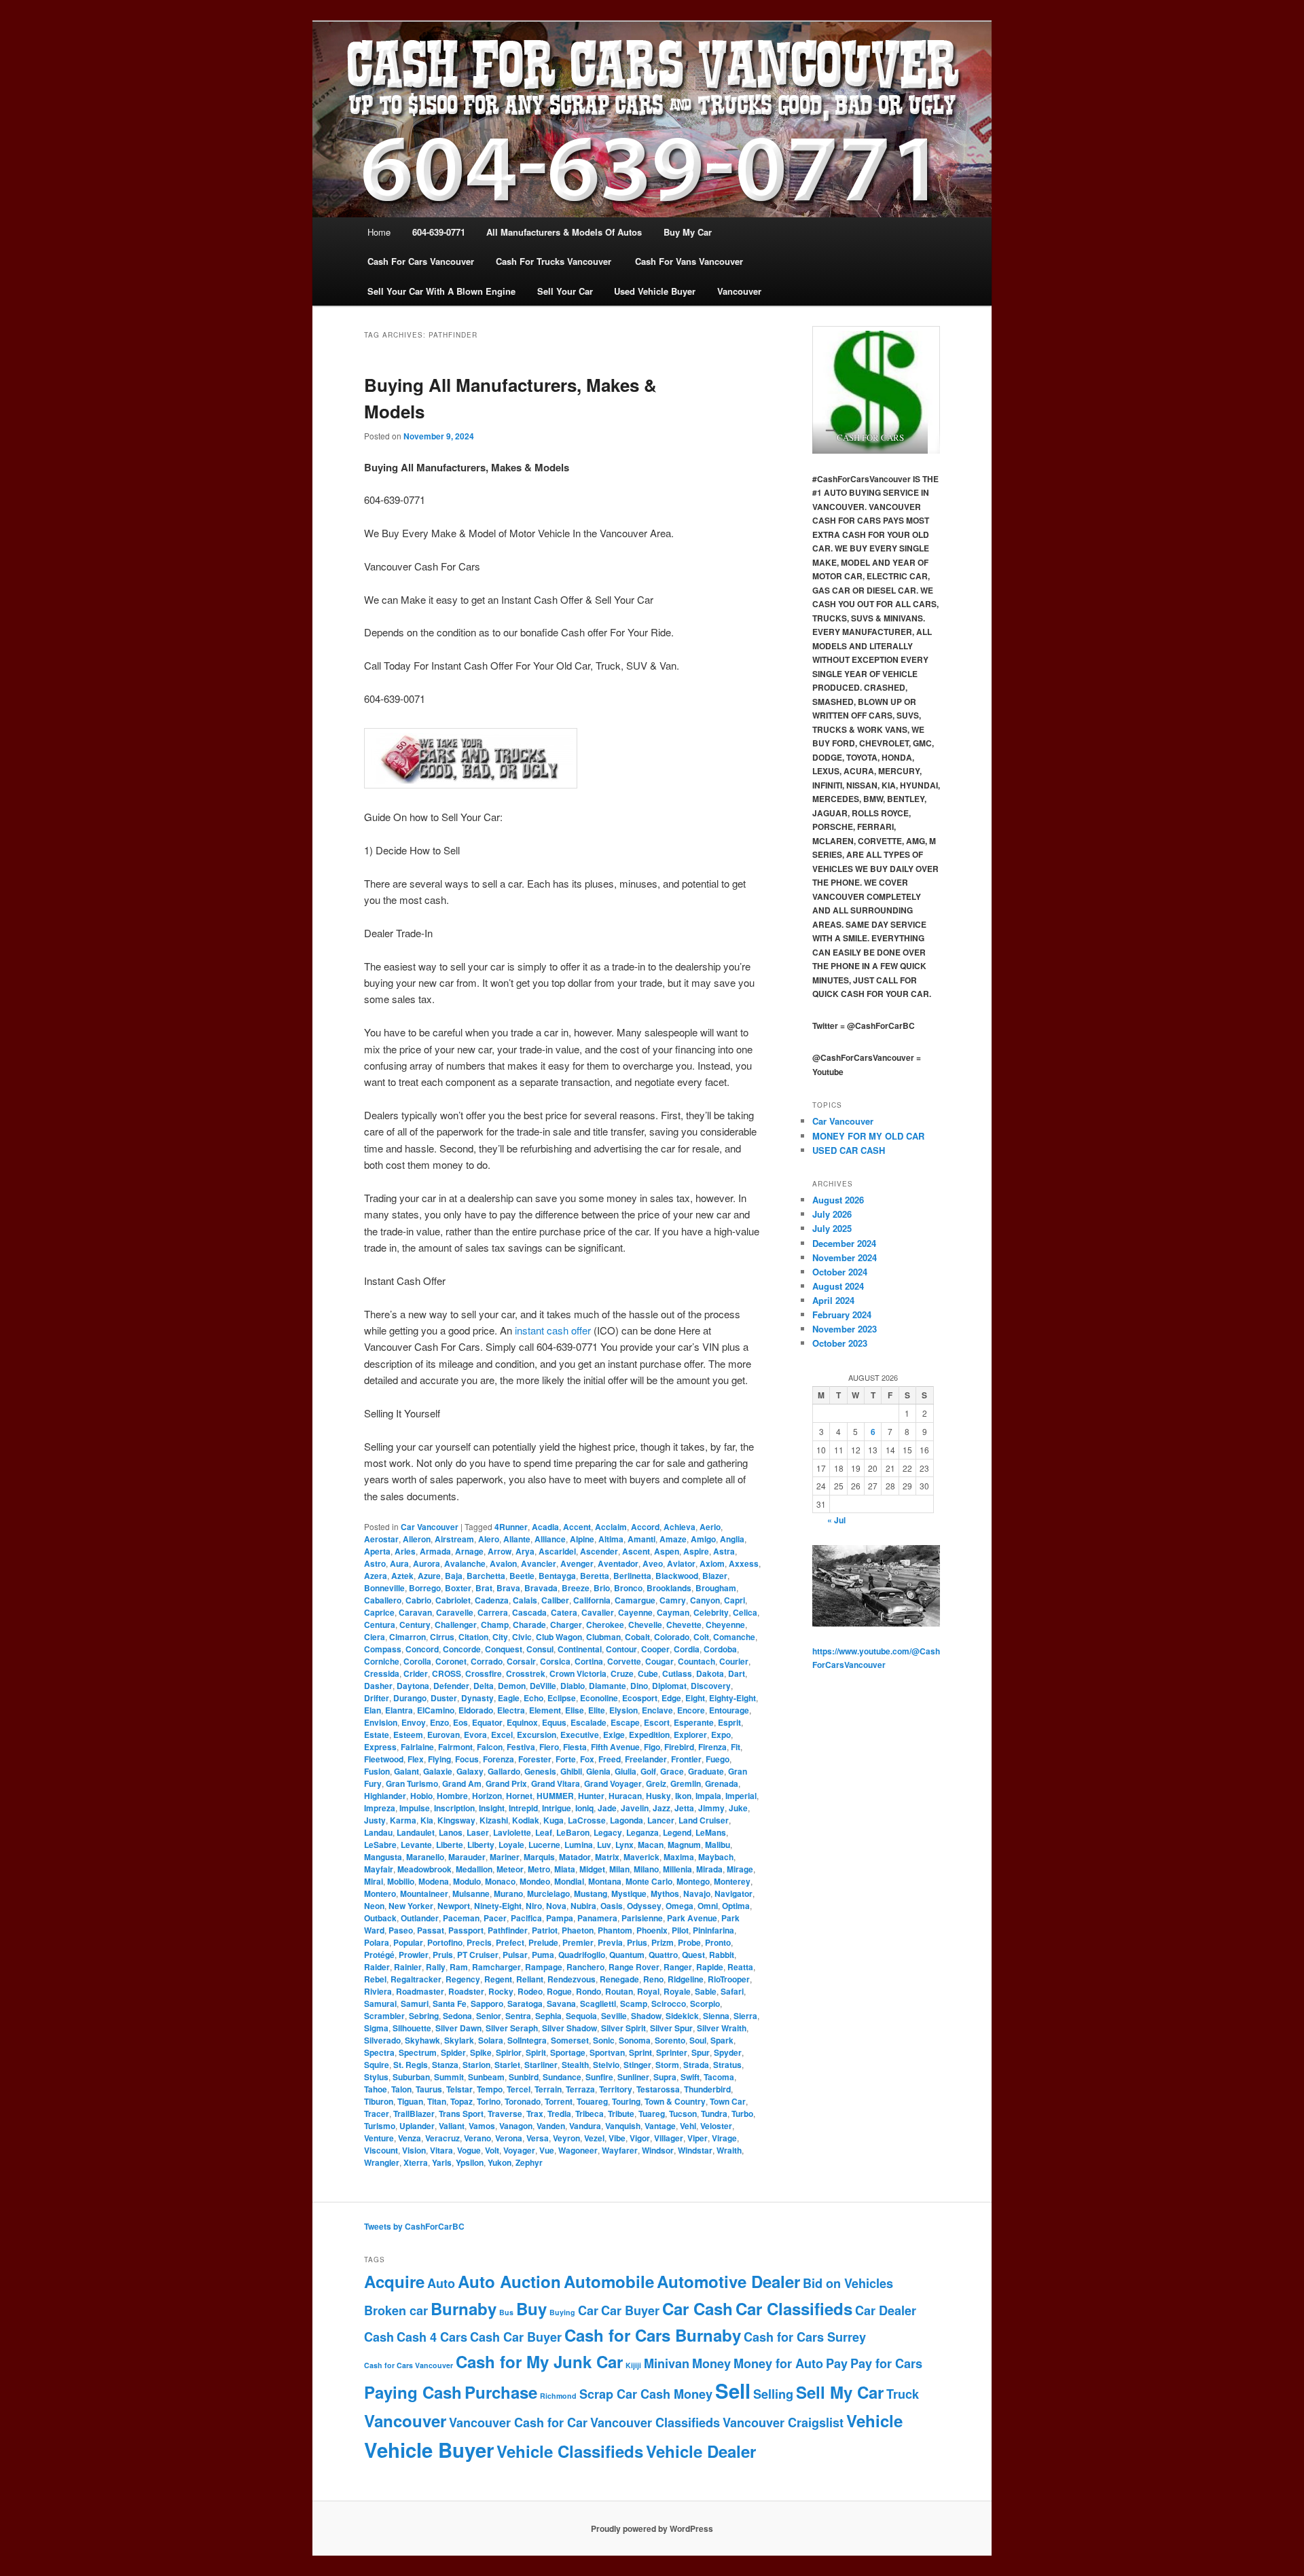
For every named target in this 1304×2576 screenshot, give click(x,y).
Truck (903, 2394)
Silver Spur (671, 2028)
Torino (489, 2101)
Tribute (621, 2114)
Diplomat (669, 1686)
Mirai (374, 1881)
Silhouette (412, 2028)
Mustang (591, 1893)
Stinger (637, 2065)
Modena (434, 1881)
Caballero (383, 1600)
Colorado (672, 1637)
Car (588, 2310)
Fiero (549, 1747)
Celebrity (711, 1612)
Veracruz (442, 2138)
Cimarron (407, 1637)
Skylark (459, 2040)
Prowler (414, 1955)
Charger (566, 1625)
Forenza (499, 1759)
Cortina (589, 1661)
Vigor (640, 2138)
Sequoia (581, 2016)
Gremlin (686, 1783)
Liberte (450, 1845)
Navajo (697, 1893)
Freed (610, 1759)
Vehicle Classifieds (570, 2451)
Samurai (380, 2003)
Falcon (490, 1747)
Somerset (570, 2040)
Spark (722, 2040)
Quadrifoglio (582, 1955)
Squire (377, 2065)
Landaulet (416, 1832)
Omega (680, 1906)
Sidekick (682, 2016)
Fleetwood (384, 1759)
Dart (737, 1673)
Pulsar (515, 1955)
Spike (481, 2052)
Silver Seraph (512, 2028)
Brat (484, 1588)
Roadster (466, 1991)
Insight (492, 1808)
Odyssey (644, 1906)
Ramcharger (496, 1967)
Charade (529, 1625)
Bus (506, 2312)
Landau (378, 1832)
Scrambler (384, 2016)
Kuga (554, 1820)
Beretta (595, 1576)
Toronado (523, 2101)
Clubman (603, 1637)
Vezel (594, 2138)
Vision (414, 2150)
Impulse (415, 1808)
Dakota (710, 1673)
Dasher (378, 1686)
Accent (577, 1527)
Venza (410, 2138)
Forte (566, 1759)
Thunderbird (707, 2089)
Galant (406, 1771)
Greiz (656, 1783)
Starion (476, 2065)
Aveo (653, 1563)
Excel (502, 1735)
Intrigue (557, 1808)
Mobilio (401, 1881)
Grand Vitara (556, 1783)
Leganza (642, 1832)
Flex (416, 1759)
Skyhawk (422, 2040)
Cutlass (677, 1673)
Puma (543, 1955)
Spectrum (418, 2052)
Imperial (741, 1796)
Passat (431, 1930)
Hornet (519, 1796)
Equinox (522, 1722)
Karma (403, 1820)
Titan (437, 2101)
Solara (491, 2040)
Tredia (559, 2114)
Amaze (673, 1539)
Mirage (740, 1869)
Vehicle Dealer (701, 2451)
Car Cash (698, 2308)
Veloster (716, 2126)
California (592, 1600)
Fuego (718, 1759)
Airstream (454, 1539)
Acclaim (611, 1527)
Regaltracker (416, 1979)
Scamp (634, 2003)
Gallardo (504, 1771)
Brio (602, 1588)
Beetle (522, 1576)
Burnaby (464, 2308)
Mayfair (379, 1869)
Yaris (442, 2162)
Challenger (456, 1625)
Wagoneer (578, 2150)
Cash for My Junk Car (539, 2361)
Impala (708, 1796)
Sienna (716, 2016)
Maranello (425, 1857)
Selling (773, 2394)
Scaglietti (598, 2003)
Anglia (732, 1539)
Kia (427, 1820)
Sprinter (672, 2052)
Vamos (482, 2126)
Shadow (646, 2016)
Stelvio (606, 2065)
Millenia (677, 1869)
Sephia (548, 2016)
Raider (377, 1967)
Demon (512, 1686)
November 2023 (845, 1329)
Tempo (490, 2089)
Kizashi (494, 1820)
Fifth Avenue (615, 1747)
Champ (495, 1625)
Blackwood (677, 1576)
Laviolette (512, 1832)
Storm (667, 2065)
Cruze (622, 1673)
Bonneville (384, 1588)
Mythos (665, 1893)
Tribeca (590, 2114)
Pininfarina (713, 1930)
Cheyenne (725, 1625)
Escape (625, 1722)
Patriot (545, 1930)
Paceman (461, 1918)
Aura (399, 1563)
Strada (696, 2065)
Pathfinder (508, 1930)
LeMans (711, 1832)
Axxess (744, 1563)
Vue (547, 2150)
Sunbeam (486, 2077)
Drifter (377, 1698)
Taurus (429, 2089)
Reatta (740, 1967)
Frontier (686, 1759)
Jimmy (711, 1808)
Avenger (577, 1563)
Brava (508, 1588)
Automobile (609, 2281)
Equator (487, 1722)
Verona (509, 2138)
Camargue (635, 1600)
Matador (575, 1857)
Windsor (658, 2150)
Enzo (439, 1722)
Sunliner (633, 2077)
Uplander (417, 2126)
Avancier (539, 1563)
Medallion (474, 1869)
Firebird (679, 1747)
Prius (637, 1942)
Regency (463, 1979)
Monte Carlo (649, 1881)
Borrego (425, 1588)
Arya (525, 1551)
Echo (533, 1698)
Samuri (415, 2003)
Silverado (382, 2040)
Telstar (459, 2089)
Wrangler (382, 2162)
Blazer (715, 1576)
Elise (575, 1710)
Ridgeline (686, 1979)
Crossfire (484, 1673)
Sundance (562, 2077)
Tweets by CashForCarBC (414, 2226)
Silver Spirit (623, 2028)
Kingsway (456, 1820)
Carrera (493, 1612)
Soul (698, 2040)
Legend (677, 1832)
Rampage (544, 1967)
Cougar (659, 1661)
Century (415, 1625)
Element (545, 1710)
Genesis (540, 1771)
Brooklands (669, 1588)
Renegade (619, 1979)
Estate (377, 1735)
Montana (605, 1881)
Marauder (467, 1857)
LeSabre (380, 1845)
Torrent (559, 2101)
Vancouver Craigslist (783, 2423)
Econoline (599, 1698)
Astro (375, 1563)
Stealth (575, 2065)
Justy (375, 1820)
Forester (535, 1759)
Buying (562, 2312)
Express (380, 1747)
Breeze (576, 1588)
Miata (565, 1869)
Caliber (555, 1600)
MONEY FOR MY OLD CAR (868, 1136)
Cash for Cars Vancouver (409, 2365)
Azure (429, 1576)
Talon (401, 2089)
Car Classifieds (794, 2308)
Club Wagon (559, 1637)
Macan (651, 1845)
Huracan (625, 1796)
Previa (610, 1942)
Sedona (457, 2016)
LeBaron (573, 1832)
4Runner (511, 1527)
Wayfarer (620, 2150)
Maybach (716, 1857)
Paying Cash (413, 2392)
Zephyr (529, 2162)
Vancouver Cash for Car (518, 2423)
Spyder (728, 2052)
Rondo (588, 1991)
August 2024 (838, 1286)
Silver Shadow (569, 2028)
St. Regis (411, 2065)
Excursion (537, 1735)
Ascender (599, 1551)
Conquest (504, 1649)
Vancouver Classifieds (655, 2423)
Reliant (530, 1979)
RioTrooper (729, 1979)
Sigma (376, 2028)
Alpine (582, 1539)
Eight (695, 1698)
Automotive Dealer (728, 2281)
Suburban (411, 2077)
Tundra (714, 2114)
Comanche (734, 1637)
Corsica (555, 1661)
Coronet (451, 1661)
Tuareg (652, 2114)
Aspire (696, 1551)
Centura (380, 1625)
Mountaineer (424, 1893)
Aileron (417, 1539)
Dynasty (477, 1698)
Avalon (503, 1563)
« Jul (836, 1520)
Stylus (376, 2077)
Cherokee (605, 1625)
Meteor (510, 1869)
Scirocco (669, 2003)
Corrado (487, 1661)
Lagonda (627, 1820)
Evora (475, 1735)
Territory (616, 2089)
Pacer (495, 1918)
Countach (696, 1661)
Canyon (705, 1600)
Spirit (536, 2052)
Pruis (443, 1955)
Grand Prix (506, 1783)
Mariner (505, 1857)
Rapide (710, 1967)
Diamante (608, 1686)
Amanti (641, 1539)
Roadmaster (420, 1991)
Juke (738, 1808)
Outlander (420, 1918)
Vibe (617, 2138)
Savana (561, 2003)
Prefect (510, 1942)
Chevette (684, 1625)
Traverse (505, 2114)
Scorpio (705, 2003)
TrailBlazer (414, 2114)
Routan (619, 1991)
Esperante (694, 1722)
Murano (508, 1893)
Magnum (684, 1845)
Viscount (381, 2150)
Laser (478, 1832)
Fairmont (455, 1747)
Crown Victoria (578, 1673)
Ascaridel (557, 1551)
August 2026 (838, 1200)
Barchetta (486, 1576)
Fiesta (575, 1747)
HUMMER (555, 1796)
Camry (673, 1600)
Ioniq (584, 1808)
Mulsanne (471, 1893)
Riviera (378, 1991)
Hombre (452, 1796)
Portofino (445, 1942)
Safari (732, 1991)
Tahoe (376, 2089)
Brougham (716, 1588)
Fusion (377, 1771)
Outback (380, 1918)
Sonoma (635, 2040)
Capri (735, 1600)
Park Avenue (692, 1918)
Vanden (551, 2126)
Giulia (626, 1771)
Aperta (377, 1551)
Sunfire (599, 2077)
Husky (658, 1796)
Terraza (580, 2089)
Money (711, 2363)
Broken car (396, 2310)
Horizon (487, 1796)
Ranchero (585, 1967)
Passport (466, 1930)
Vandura (585, 2126)
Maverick (641, 1857)
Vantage (660, 2126)
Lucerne (544, 1845)
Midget (592, 1869)
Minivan (667, 2363)
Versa (538, 2138)
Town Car (728, 2101)
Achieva (680, 1527)
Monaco (500, 1881)
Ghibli (571, 1771)
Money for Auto (778, 2363)
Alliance (550, 1539)
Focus (467, 1759)
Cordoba (720, 1649)
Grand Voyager (613, 1783)
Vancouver (405, 2420)
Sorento (670, 2040)
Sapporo (487, 2003)
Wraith (729, 2150)
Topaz (461, 2101)
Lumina (579, 1845)
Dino (639, 1686)
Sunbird (524, 2077)
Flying (439, 1759)
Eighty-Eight (732, 1698)
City (500, 1637)
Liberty (481, 1845)
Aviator (681, 1563)
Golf (648, 1771)
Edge (671, 1698)
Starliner (541, 2065)
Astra (724, 1551)
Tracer (377, 2114)
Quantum (627, 1955)
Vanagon (516, 2126)
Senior (489, 2016)
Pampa (560, 1918)
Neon (374, 1906)
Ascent (636, 1551)
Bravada (541, 1588)
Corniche (382, 1661)
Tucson (683, 2114)
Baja (454, 1576)
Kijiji (633, 2365)
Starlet (507, 2065)
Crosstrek (526, 1673)
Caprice (379, 1612)
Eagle (509, 1698)
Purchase (501, 2392)
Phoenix (652, 1930)
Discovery (711, 1686)
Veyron (566, 2138)
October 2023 (840, 1343)
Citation (473, 1637)
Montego (693, 1881)
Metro (539, 1869)
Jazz (662, 1808)
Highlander (385, 1796)
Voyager (519, 2150)
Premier (578, 1942)
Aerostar (381, 1539)
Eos (460, 1722)
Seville (614, 2016)
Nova (556, 1906)
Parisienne (642, 1918)
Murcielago (548, 1893)
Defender (451, 1686)
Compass (383, 1649)
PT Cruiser (478, 1955)
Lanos (451, 1832)
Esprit (729, 1722)
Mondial (569, 1881)
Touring (626, 2101)
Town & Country (675, 2101)
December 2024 (844, 1243)
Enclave (657, 1710)
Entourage (729, 1710)
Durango (410, 1698)
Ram (459, 1967)
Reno (653, 1979)
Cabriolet (453, 1600)
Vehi (688, 2126)
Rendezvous (572, 1979)
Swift (690, 2077)
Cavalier (598, 1612)
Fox (587, 1759)
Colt (701, 1637)
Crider (416, 1673)
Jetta (684, 1808)
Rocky (501, 1991)
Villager (669, 2138)
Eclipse (562, 1698)
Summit (449, 2077)
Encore (691, 1710)
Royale (677, 1991)
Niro (534, 1906)
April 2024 (833, 1300)
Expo (721, 1735)
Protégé (379, 1955)
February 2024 (842, 1314)
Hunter (591, 1796)
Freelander (646, 1759)
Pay (837, 2363)
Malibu (718, 1845)
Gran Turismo (412, 1783)
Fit (736, 1747)
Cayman (673, 1612)
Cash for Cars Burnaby (653, 2335)
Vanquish (623, 2126)
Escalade (588, 1722)
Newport (454, 1906)
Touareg (592, 2101)
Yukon (500, 2162)
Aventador (618, 1563)
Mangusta (383, 1857)
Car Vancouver (430, 1527)
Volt (492, 2150)
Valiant (452, 2126)
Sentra (518, 2016)
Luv (604, 1845)
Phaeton (578, 1930)
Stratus (727, 2065)
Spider (453, 2052)
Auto (441, 2283)
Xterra (416, 2162)
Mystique (629, 1893)
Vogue (469, 2150)
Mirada (709, 1869)
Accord (645, 1527)
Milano (646, 1869)
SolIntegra (527, 2040)
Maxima (679, 1857)
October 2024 (840, 1272)
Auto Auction (509, 2281)
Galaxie (438, 1771)
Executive (580, 1735)
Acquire (394, 2281)
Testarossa (658, 2089)
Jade (607, 1808)
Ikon (683, 1796)
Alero (489, 1539)
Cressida (382, 1673)
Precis (479, 1942)
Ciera (375, 1637)
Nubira (583, 1906)
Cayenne (635, 1612)
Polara (377, 1942)
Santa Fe (450, 2003)
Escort (657, 1722)
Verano (477, 2138)
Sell (733, 2391)
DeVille (543, 1686)
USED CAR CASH (849, 1150)
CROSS (447, 1673)
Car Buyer (630, 2310)
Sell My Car (840, 2392)
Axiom (712, 1563)
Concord (422, 1649)
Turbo (742, 2114)
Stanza (445, 2065)
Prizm (663, 1942)
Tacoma (719, 2077)
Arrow (500, 1551)
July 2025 (832, 1228)
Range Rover (634, 1967)
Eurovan (443, 1735)
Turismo (380, 2126)
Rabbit (722, 1955)
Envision (381, 1722)
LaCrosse (587, 1820)
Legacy (608, 1832)
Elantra (399, 1710)
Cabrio (418, 1600)
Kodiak (526, 1820)
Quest (693, 1955)
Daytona (413, 1686)
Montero (380, 1893)
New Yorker (411, 1906)
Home (379, 232)
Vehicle (874, 2420)
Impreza (380, 1808)
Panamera (597, 1918)
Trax (535, 2114)
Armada (435, 1551)
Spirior (509, 2052)
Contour (621, 1649)
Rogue (559, 1991)
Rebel (375, 1979)
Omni (708, 1906)
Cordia (687, 1649)
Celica (745, 1612)
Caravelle (455, 1612)
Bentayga (557, 1576)
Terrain (548, 2089)
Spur (701, 2052)
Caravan (415, 1612)
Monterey (732, 1881)
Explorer (690, 1735)
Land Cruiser (704, 1820)
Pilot (680, 1930)
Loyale (511, 1845)
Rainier (408, 1967)
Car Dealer (886, 2310)
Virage (724, 2138)
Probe (689, 1942)
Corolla (417, 1661)
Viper (698, 2138)
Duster (444, 1698)
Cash (379, 2337)
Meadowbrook (424, 1869)
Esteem (408, 1735)
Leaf (544, 1832)
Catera (564, 1612)
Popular (408, 1942)
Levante (416, 1845)
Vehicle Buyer (429, 2450)
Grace (672, 1771)
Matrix (607, 1857)
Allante (517, 1539)
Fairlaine (417, 1747)
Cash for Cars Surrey (805, 2337)
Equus (554, 1722)
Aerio (710, 1527)
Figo (652, 1747)
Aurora (427, 1563)
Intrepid (523, 1808)
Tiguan (410, 2101)
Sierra (745, 2016)
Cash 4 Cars (432, 2337)
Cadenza (492, 1600)
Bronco (628, 1588)
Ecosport (640, 1698)
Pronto (718, 1942)
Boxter (458, 1588)
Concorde (462, 1649)
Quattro (663, 1955)
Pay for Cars (886, 2363)
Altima (611, 1539)
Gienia (598, 1771)
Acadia (545, 1527)
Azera (376, 1576)
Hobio (421, 1796)
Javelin (635, 1808)
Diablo (573, 1686)
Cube (648, 1673)
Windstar (695, 2150)
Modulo (467, 1881)
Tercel (519, 2089)
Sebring (424, 2016)
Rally (436, 1967)
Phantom (615, 1930)
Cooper (655, 1649)
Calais (525, 1600)
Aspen (667, 1551)
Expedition (649, 1735)
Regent (498, 1979)
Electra (511, 1710)
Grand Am (462, 1783)
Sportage (568, 2052)
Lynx (624, 1845)
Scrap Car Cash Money (646, 2394)
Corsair (521, 1661)
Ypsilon (470, 2162)
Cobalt (637, 1637)
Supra (665, 2077)
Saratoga (525, 2003)
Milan (619, 1869)
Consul (540, 1649)
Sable (706, 1991)
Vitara (441, 2150)
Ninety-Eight (498, 1906)
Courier (734, 1661)
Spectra (379, 2052)
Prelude (543, 1942)
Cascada (529, 1612)
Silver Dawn (458, 2028)
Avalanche (465, 1563)
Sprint (640, 2052)
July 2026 (832, 1214)
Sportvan (607, 2052)
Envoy (414, 1722)
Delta (484, 1686)
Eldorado (476, 1710)
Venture (379, 2138)
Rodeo (530, 1991)
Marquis (539, 1857)
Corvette (624, 1661)
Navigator (733, 1893)
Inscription (454, 1808)
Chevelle (645, 1625)
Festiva (521, 1747)
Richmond (558, 2396)
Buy (531, 2308)
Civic (522, 1637)
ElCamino (436, 1710)
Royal (648, 1991)
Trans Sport (461, 2114)
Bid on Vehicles (848, 2283)
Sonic (604, 2040)
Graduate (706, 1771)
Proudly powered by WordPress (652, 2528)
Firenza (712, 1747)
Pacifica (526, 1918)
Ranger (678, 1967)
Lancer (661, 1820)
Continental (580, 1649)
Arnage (469, 1551)
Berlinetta (632, 1576)
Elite (597, 1710)
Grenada (722, 1783)
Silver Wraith (722, 2028)
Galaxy (470, 1771)
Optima (736, 1906)
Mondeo (535, 1881)
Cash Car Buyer (516, 2337)
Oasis (612, 1906)
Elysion (623, 1710)
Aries (405, 1551)
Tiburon (379, 2101)
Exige (614, 1735)
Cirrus (442, 1637)
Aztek (402, 1576)
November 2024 (845, 1257)
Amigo (703, 1539)
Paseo (401, 1930)
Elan (373, 1710)
